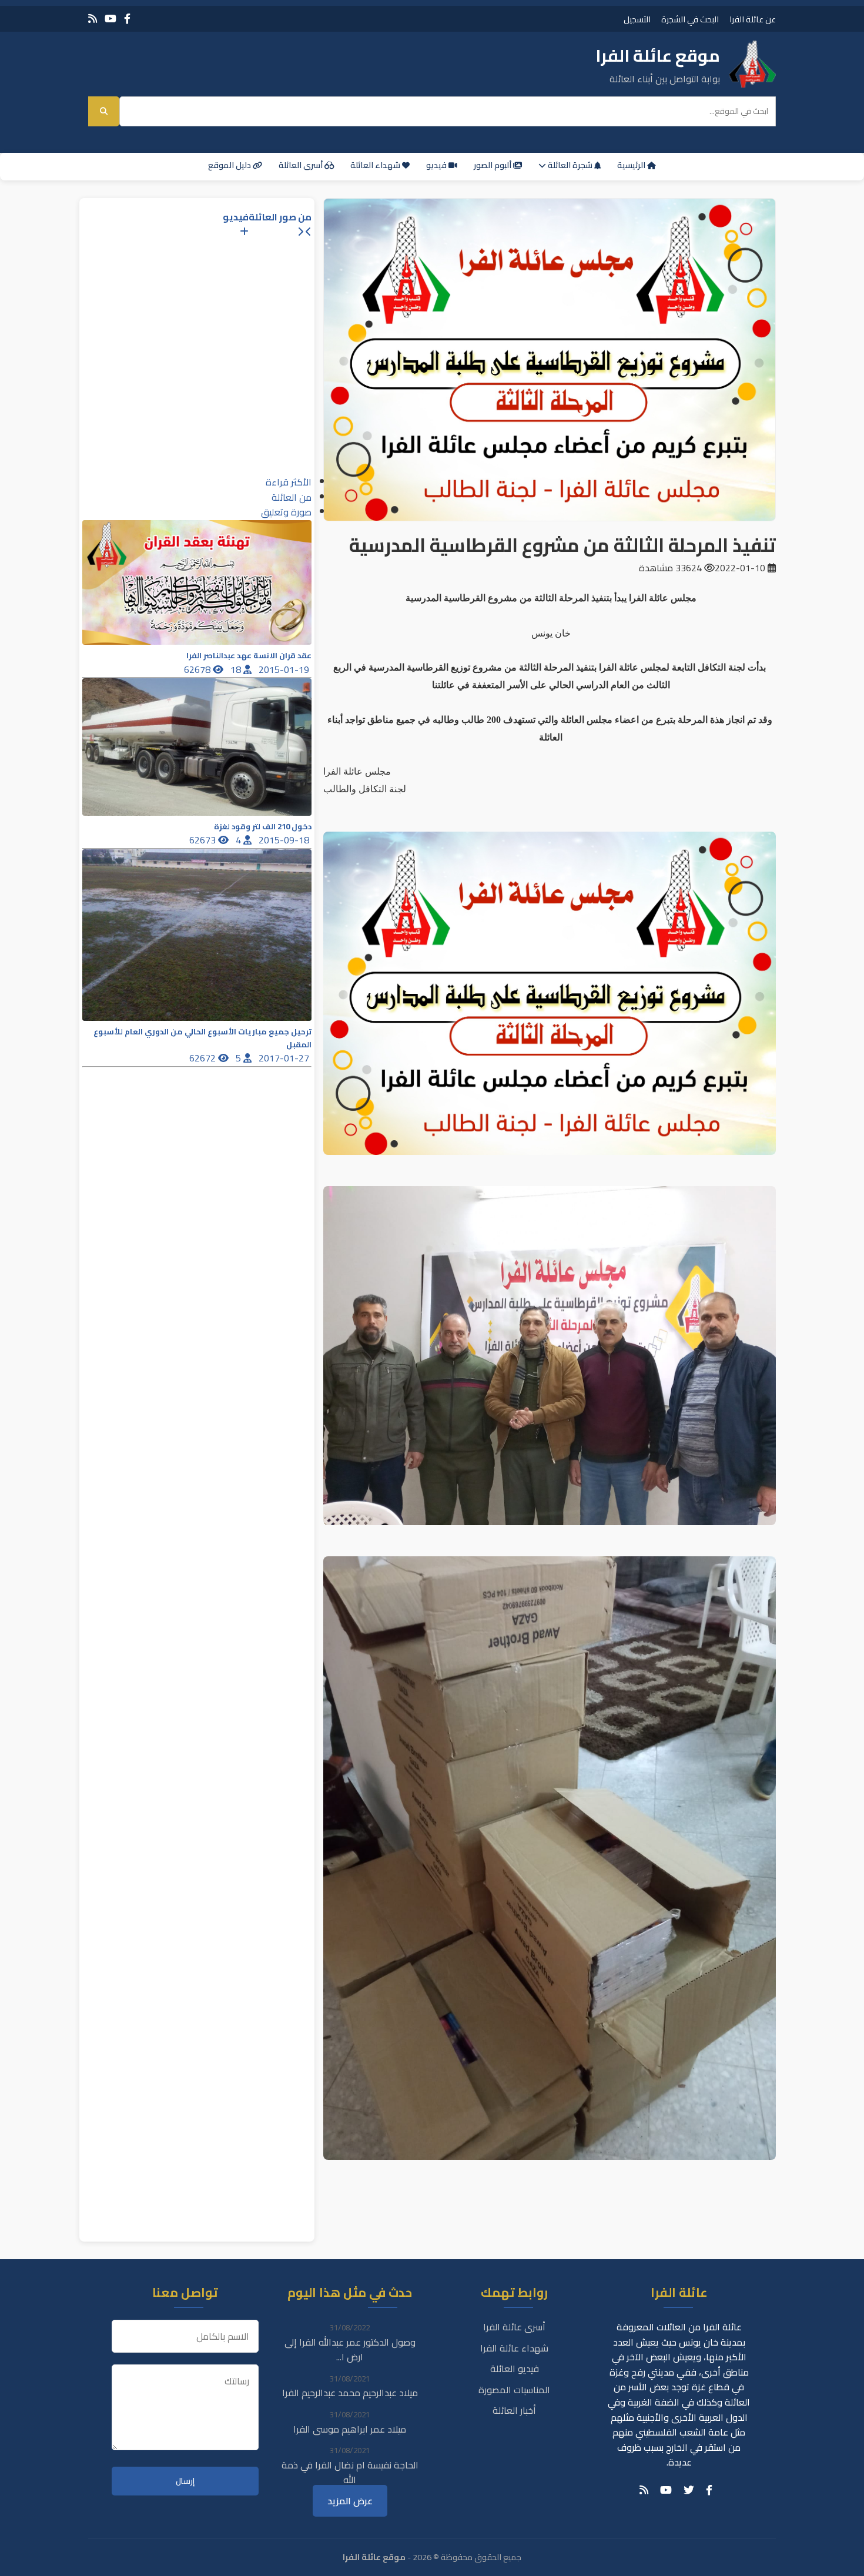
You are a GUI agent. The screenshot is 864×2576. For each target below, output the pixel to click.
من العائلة (292, 497)
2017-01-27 (285, 1058)
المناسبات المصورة (514, 2390)
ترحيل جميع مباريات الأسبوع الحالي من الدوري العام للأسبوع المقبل (202, 1038)
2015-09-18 (285, 840)
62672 (204, 1058)
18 (237, 669)
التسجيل (637, 19)
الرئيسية (632, 165)
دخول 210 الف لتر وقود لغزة (263, 827)
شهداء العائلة (376, 165)
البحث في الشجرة (690, 19)
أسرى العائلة (302, 165)
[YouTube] (110, 19)
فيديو (437, 165)
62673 (204, 840)
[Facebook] (127, 19)
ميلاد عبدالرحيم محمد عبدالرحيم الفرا (350, 2393)
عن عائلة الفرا (753, 19)
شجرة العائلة (570, 165)
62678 (198, 669)
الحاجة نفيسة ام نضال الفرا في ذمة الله (350, 2473)
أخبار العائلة (514, 2410)
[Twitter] (689, 2490)
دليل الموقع (230, 165)
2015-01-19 (285, 669)
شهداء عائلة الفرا (514, 2348)
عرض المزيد (350, 2501)
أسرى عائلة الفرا (514, 2327)
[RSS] (93, 19)
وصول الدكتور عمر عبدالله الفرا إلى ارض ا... (350, 2350)
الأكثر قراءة (289, 482)
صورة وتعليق (286, 512)
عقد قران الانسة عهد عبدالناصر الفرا (249, 656)
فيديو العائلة (515, 2369)
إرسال (185, 2481)
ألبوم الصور (493, 165)
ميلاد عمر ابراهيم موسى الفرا (350, 2429)
